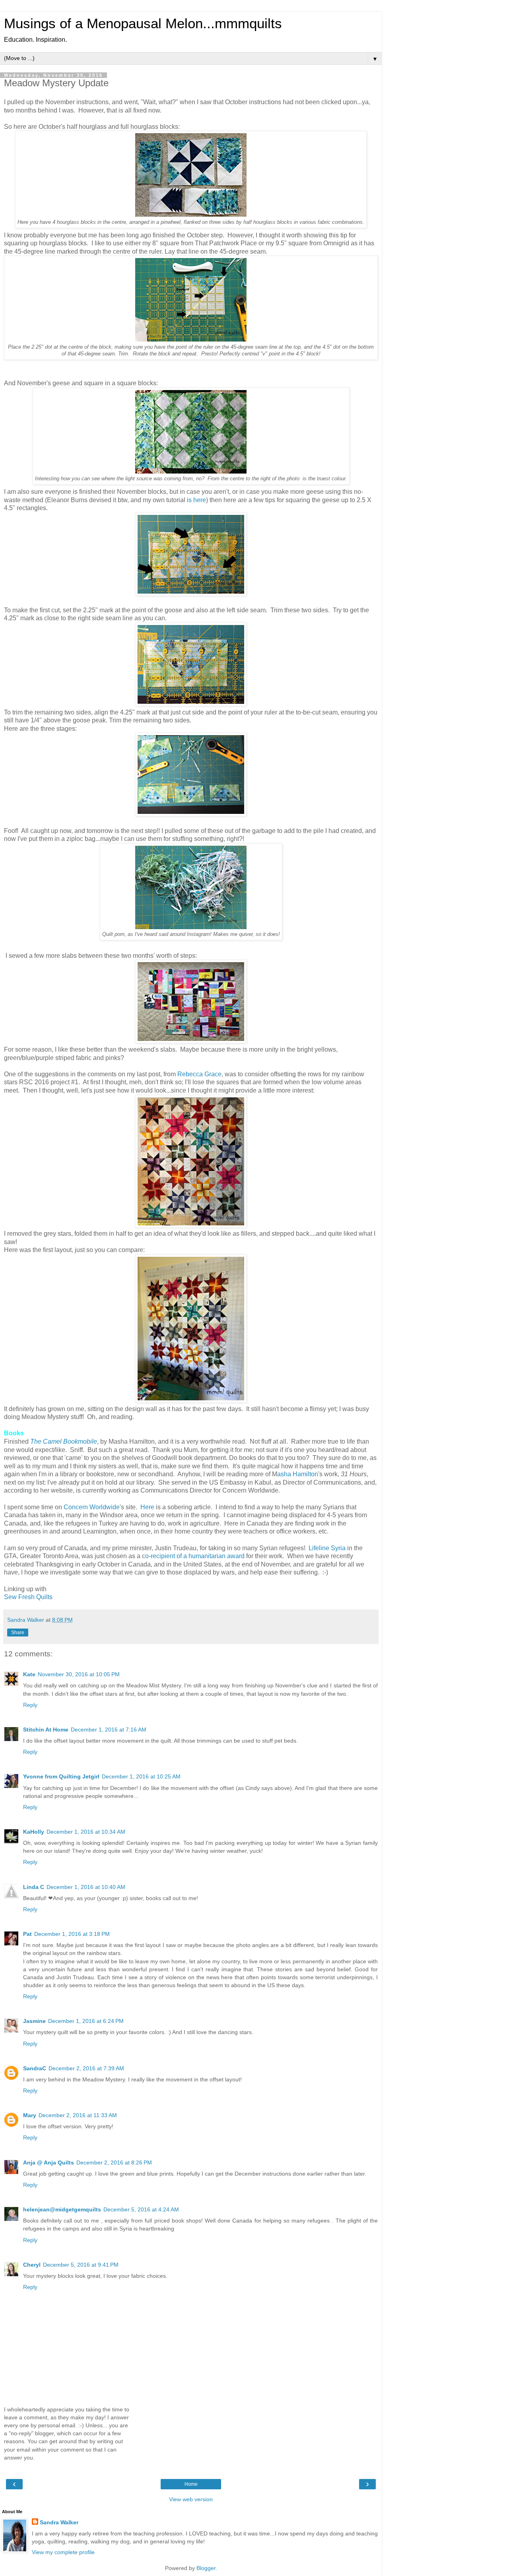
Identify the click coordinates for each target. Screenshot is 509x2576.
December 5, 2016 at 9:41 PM (81, 2265)
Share (18, 1633)
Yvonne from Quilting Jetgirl (61, 1776)
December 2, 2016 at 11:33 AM (78, 2115)
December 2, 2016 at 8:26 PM (114, 2163)
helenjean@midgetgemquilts (62, 2209)
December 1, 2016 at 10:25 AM (141, 1776)
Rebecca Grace (199, 1074)
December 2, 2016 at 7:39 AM (86, 2068)
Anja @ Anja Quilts (49, 2163)
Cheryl (32, 2265)
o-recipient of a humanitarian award (195, 1556)
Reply (30, 1705)
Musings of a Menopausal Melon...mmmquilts (143, 23)
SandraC (35, 2068)
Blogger (206, 2568)
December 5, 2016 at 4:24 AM (141, 2209)
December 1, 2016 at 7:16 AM (109, 1730)
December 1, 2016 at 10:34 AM (86, 1832)
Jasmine (34, 2021)
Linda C (34, 1887)
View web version (191, 2499)
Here (147, 1507)
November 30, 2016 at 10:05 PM (79, 1674)
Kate (29, 1674)
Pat (27, 1934)
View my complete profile (63, 2552)
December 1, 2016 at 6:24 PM (86, 2021)
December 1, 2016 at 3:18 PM (72, 1934)
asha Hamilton (298, 1474)
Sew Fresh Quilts (28, 1597)
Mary (30, 2115)
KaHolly (34, 1832)
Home (191, 2484)
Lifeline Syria (327, 1548)
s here (197, 500)
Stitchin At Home (46, 1730)
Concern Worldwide (92, 1507)
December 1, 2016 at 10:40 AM (86, 1887)
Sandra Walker (59, 2522)
